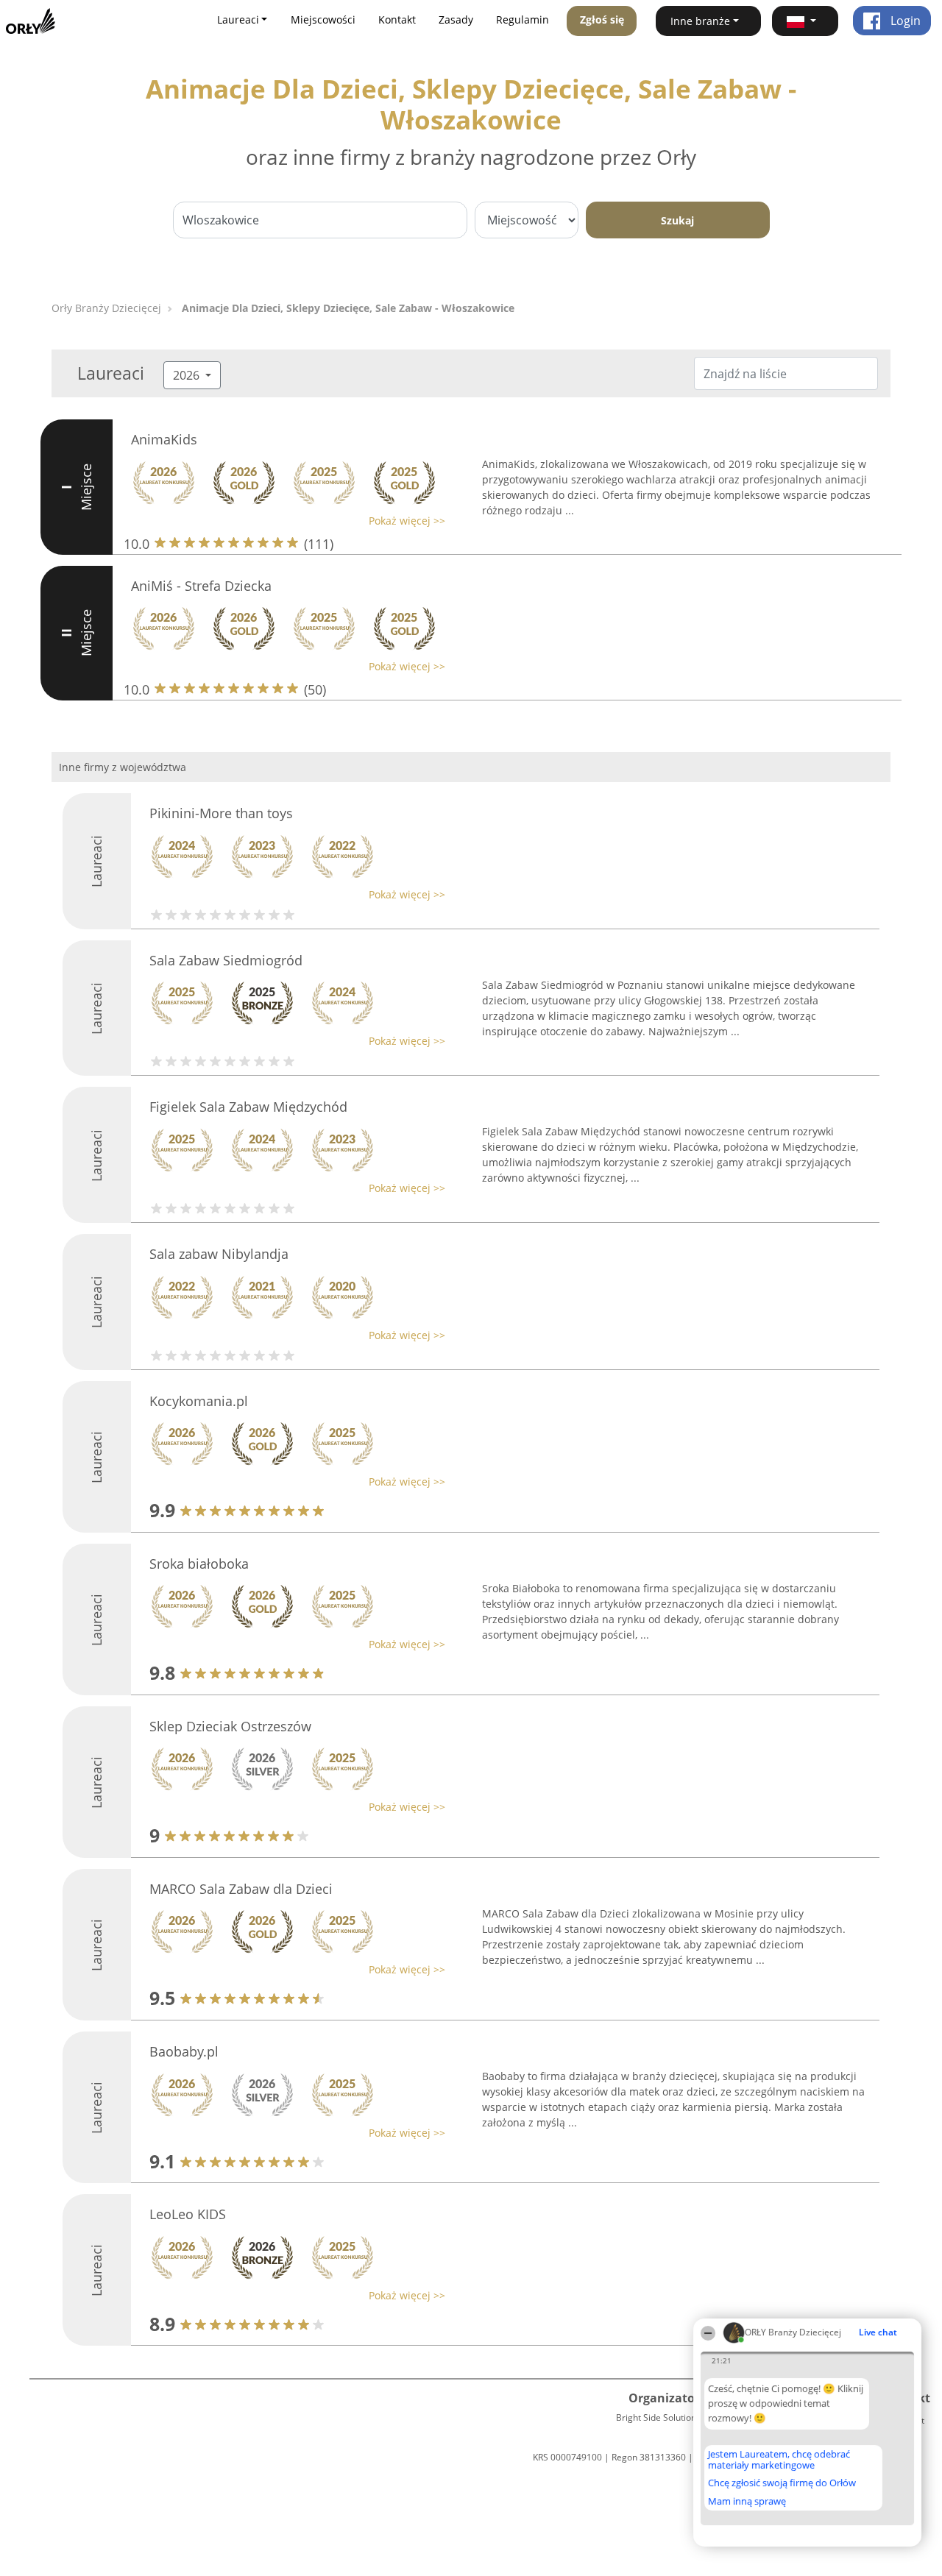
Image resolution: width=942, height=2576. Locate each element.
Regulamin (523, 19)
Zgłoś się (602, 19)
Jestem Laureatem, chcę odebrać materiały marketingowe (779, 2459)
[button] (805, 21)
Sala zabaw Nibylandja (219, 1254)
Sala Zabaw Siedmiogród (226, 960)
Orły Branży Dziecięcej (106, 308)
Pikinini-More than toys (221, 813)
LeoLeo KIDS (188, 2214)
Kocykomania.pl (199, 1401)
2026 (188, 375)
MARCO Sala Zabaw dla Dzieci (241, 1889)
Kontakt (397, 19)
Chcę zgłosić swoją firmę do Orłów (782, 2483)
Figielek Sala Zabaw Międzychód (248, 1107)
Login (904, 21)
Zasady (456, 19)
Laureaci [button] (238, 19)
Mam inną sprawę (747, 2501)
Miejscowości (323, 19)
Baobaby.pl (184, 2051)
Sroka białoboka (199, 1564)
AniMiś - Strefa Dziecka (201, 586)
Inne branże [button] (700, 21)
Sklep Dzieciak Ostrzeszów (230, 1726)
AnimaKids (164, 439)
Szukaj (677, 220)
